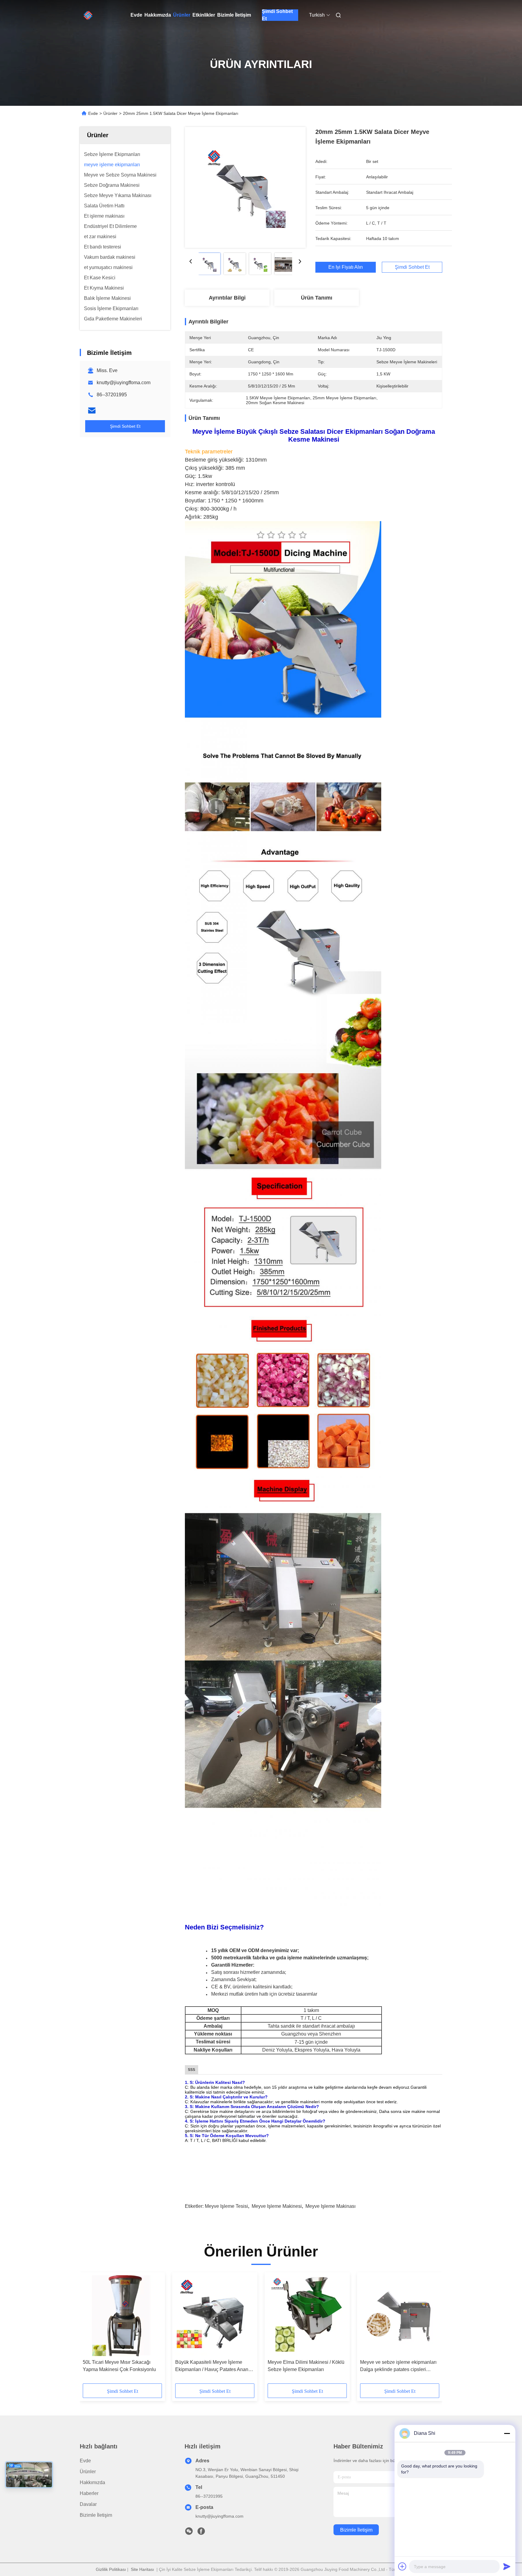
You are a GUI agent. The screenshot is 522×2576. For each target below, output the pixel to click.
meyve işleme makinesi (277, 2206)
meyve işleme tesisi (226, 2206)
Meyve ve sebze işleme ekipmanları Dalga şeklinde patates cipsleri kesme (398, 2366)
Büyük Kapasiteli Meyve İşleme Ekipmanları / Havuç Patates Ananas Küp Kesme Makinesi (214, 2366)
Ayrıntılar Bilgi (227, 298)
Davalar (88, 2504)
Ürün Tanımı (317, 298)
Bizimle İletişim (234, 15)
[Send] (507, 2566)
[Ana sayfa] (88, 15)
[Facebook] (201, 2533)
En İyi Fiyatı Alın (346, 267)
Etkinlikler (204, 15)
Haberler (89, 2493)
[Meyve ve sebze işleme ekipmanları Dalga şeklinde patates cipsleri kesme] (400, 2316)
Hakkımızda (158, 15)
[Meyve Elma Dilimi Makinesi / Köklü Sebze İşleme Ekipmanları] (307, 2316)
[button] (91, 2330)
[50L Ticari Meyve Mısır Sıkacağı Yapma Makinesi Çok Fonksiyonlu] (122, 2316)
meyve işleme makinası (330, 2206)
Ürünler (182, 15)
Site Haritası (142, 2569)
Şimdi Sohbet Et (277, 15)
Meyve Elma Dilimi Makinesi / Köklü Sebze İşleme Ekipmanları (306, 2366)
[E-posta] (92, 410)
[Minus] (507, 2433)
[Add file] (402, 2566)
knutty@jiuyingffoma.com (124, 383)
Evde (136, 15)
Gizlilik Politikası (111, 2569)
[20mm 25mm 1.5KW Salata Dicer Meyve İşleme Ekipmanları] (245, 187)
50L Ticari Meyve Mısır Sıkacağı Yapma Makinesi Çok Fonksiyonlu (119, 2366)
